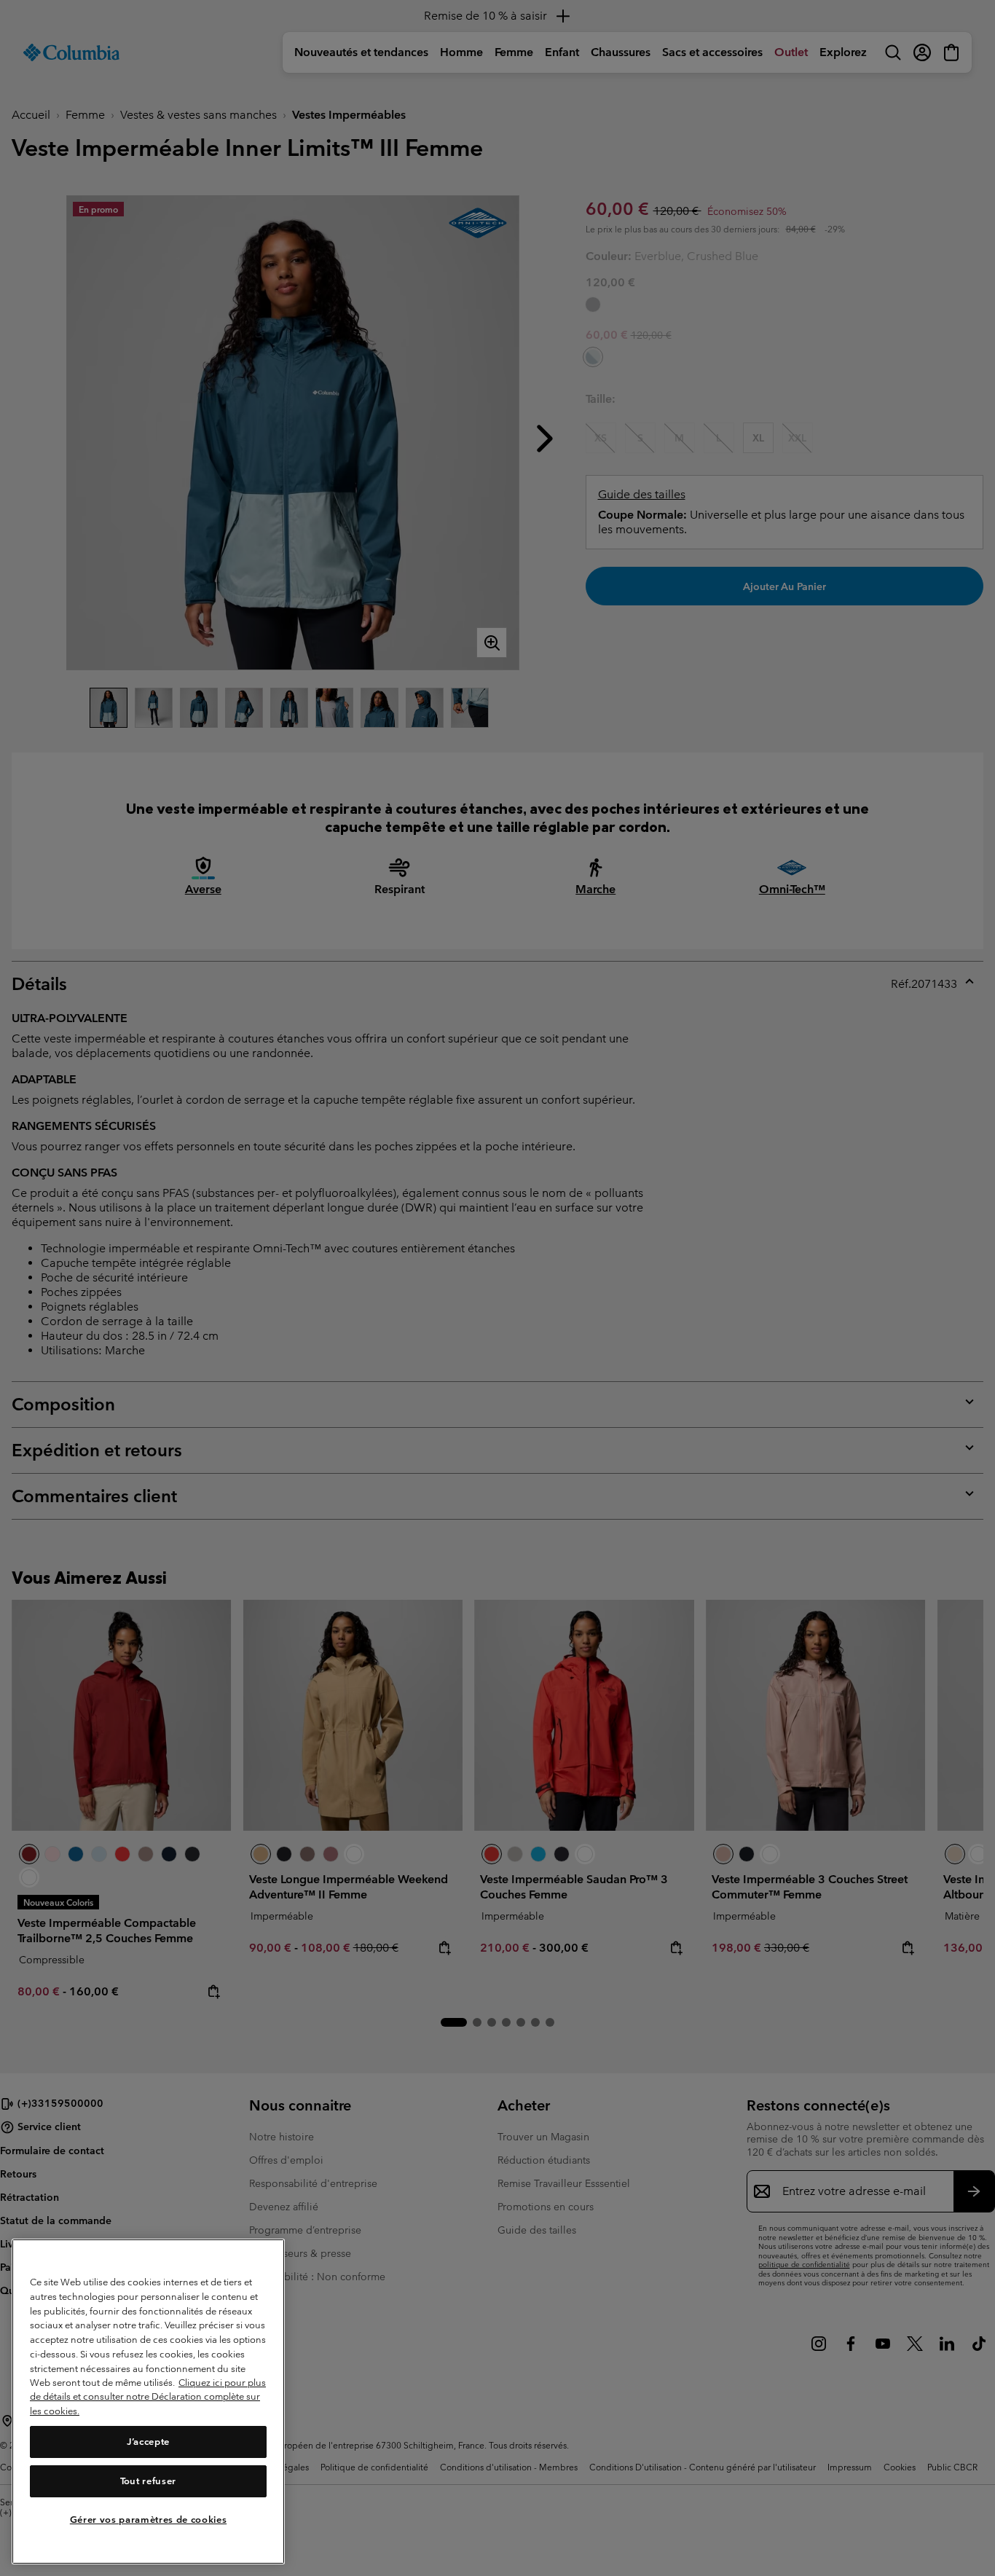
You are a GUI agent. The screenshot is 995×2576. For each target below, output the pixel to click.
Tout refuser (148, 2481)
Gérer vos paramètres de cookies (148, 2520)
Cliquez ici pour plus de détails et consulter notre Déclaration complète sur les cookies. (148, 2397)
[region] (148, 2402)
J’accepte (148, 2442)
